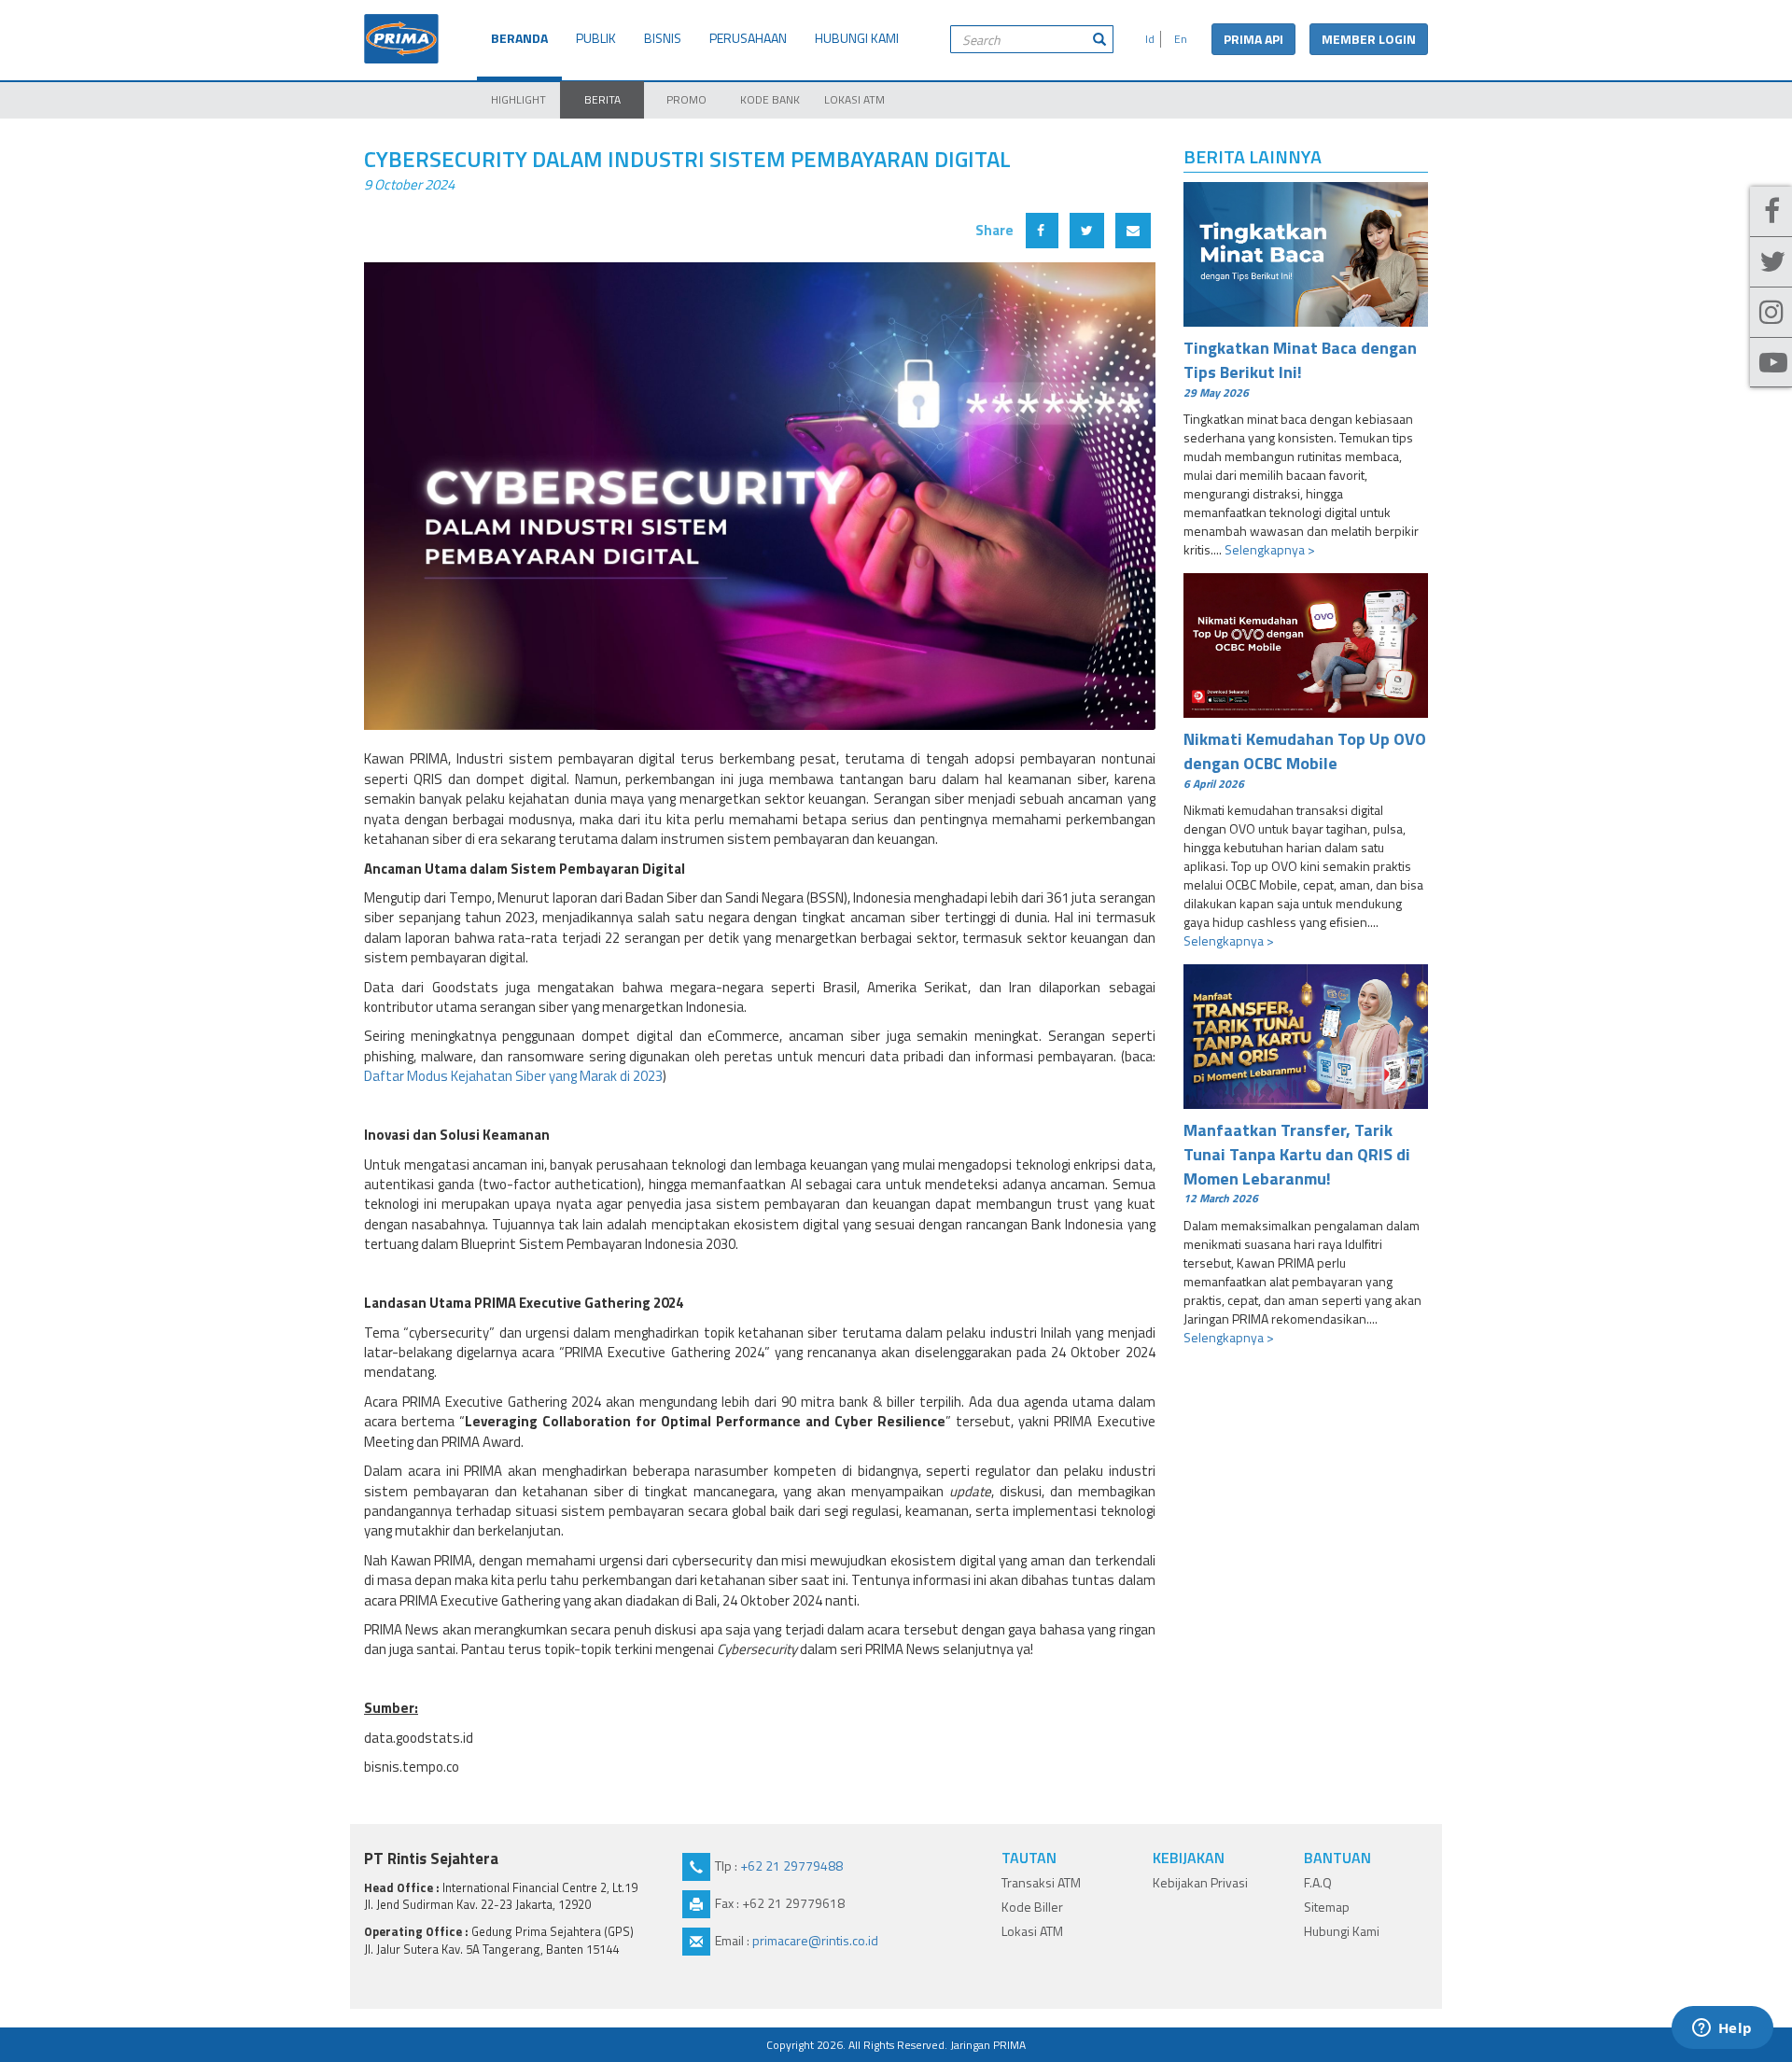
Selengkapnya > (1270, 549)
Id (1147, 39)
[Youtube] (1771, 363)
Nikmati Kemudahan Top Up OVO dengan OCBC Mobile (1305, 759)
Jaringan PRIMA (988, 2045)
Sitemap (1327, 1907)
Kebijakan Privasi (1200, 1882)
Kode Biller (1032, 1907)
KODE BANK (770, 99)
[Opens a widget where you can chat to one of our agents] (1722, 2029)
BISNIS (663, 38)
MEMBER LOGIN (1369, 39)
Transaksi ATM (1041, 1882)
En (1178, 39)
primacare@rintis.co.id (815, 1940)
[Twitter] (1771, 262)
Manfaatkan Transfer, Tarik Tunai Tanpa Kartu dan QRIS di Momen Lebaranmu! (1297, 1162)
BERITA (602, 99)
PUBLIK (596, 38)
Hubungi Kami (1342, 1931)
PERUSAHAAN (748, 38)
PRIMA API (1253, 39)
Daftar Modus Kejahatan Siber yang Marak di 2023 (513, 1076)
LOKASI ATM (854, 99)
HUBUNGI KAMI (857, 38)
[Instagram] (1771, 313)
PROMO (686, 99)
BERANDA (519, 38)
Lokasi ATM (1032, 1931)
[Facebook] (1771, 212)
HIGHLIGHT (518, 99)
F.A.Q (1318, 1882)
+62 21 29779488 (791, 1866)
